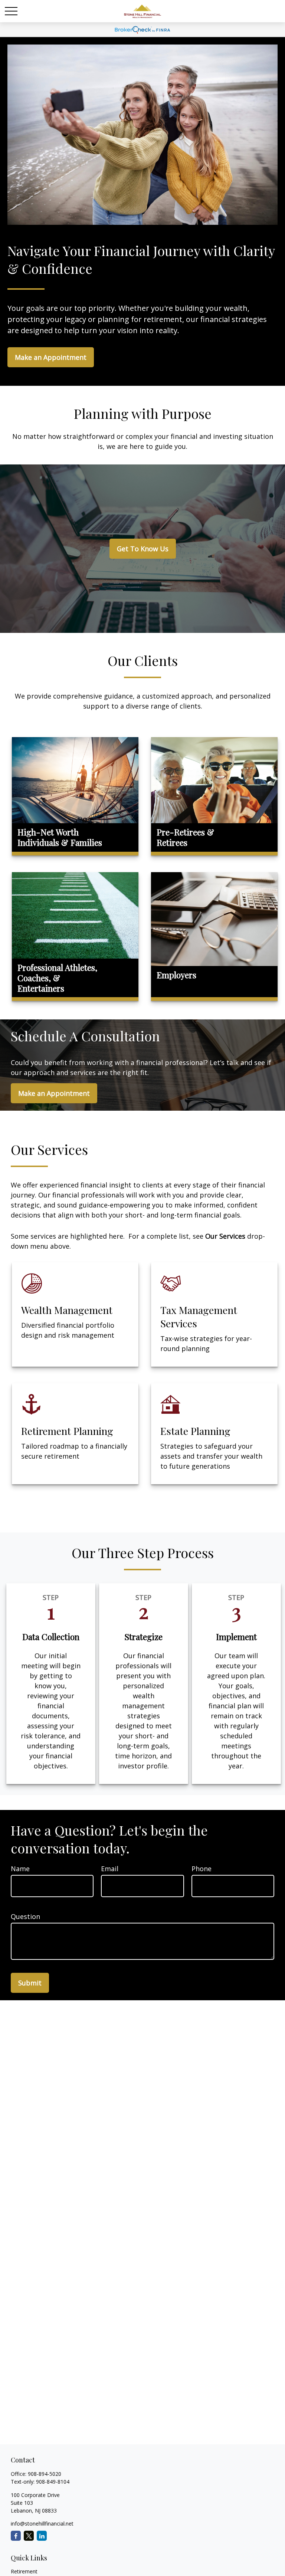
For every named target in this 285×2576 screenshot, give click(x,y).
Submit (30, 1983)
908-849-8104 (53, 2482)
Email (110, 1869)
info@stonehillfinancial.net (42, 2524)
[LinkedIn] (42, 2536)
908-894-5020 (45, 2474)
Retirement (24, 2571)
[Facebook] (16, 2536)
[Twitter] (29, 2536)
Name (20, 1869)
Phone (202, 1869)
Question (25, 1916)
